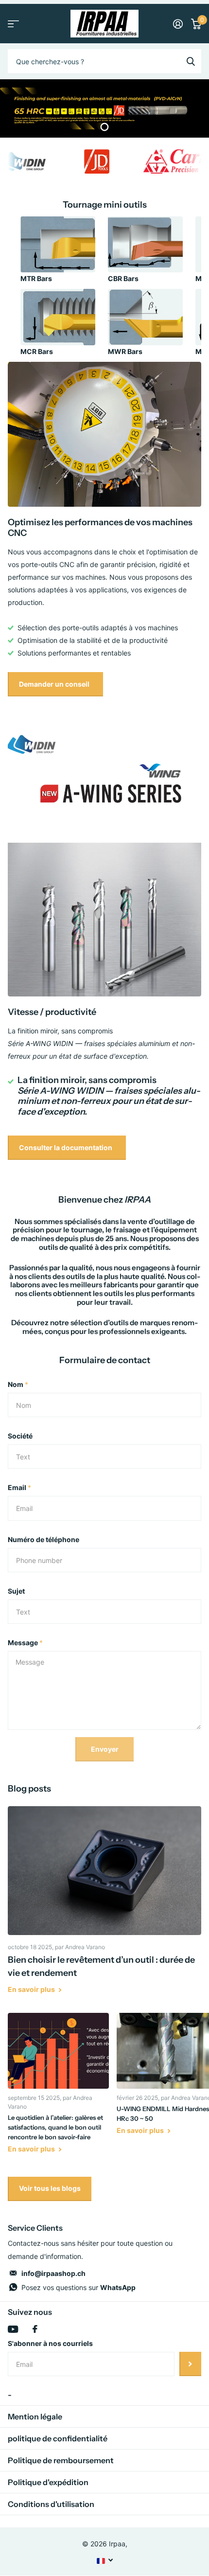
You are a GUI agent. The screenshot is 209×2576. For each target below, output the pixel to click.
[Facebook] (35, 2329)
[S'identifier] (178, 24)
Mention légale (35, 2416)
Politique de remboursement (61, 2460)
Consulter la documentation (66, 1147)
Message (25, 1643)
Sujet (16, 1591)
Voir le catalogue (13, 24)
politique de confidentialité (58, 2438)
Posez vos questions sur (78, 2287)
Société (20, 1436)
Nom (18, 1384)
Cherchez (191, 61)
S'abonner (190, 2364)
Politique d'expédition (48, 2482)
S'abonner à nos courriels (50, 2343)
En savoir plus (32, 1989)
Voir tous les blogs (50, 2188)
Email (19, 1487)
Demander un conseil (55, 684)
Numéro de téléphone (44, 1539)
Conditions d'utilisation (51, 2504)
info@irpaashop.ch (53, 2273)
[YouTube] (13, 2329)
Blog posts (29, 1789)
